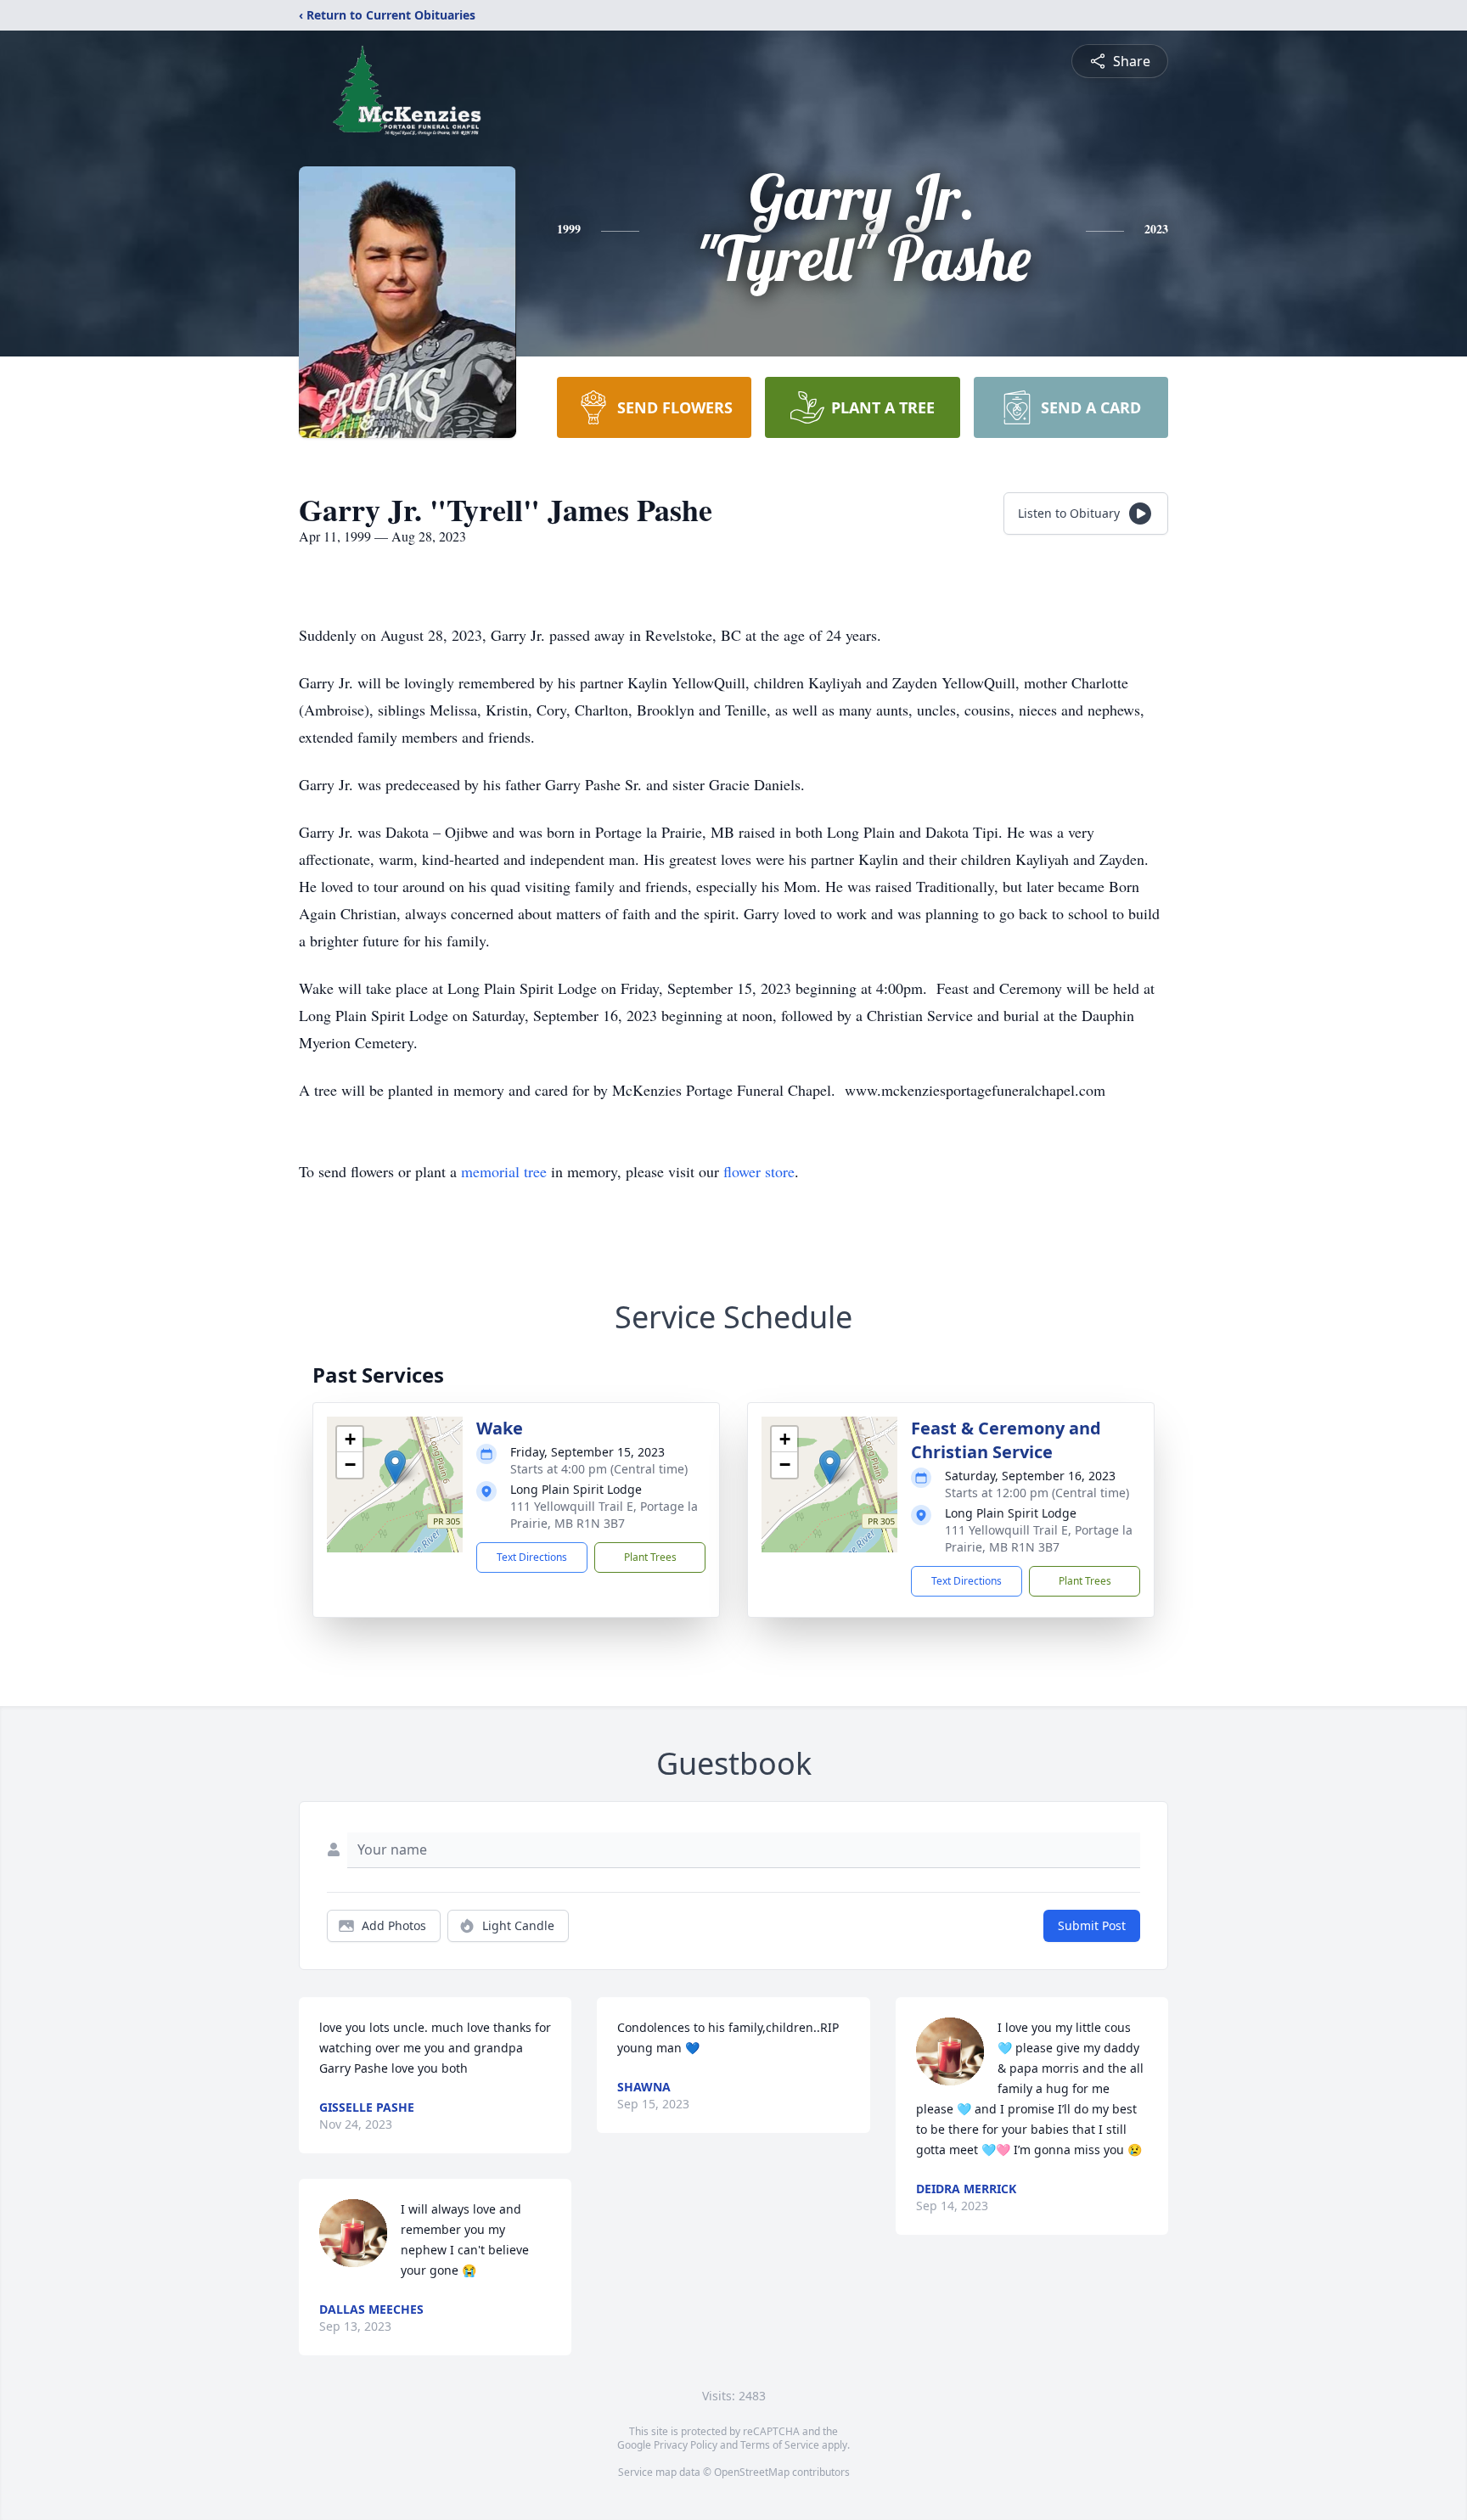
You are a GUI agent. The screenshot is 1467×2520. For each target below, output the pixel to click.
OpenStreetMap (752, 2472)
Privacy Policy (686, 2445)
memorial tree (504, 1171)
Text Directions (532, 1557)
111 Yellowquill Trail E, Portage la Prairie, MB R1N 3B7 (604, 1515)
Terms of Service (780, 2445)
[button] (395, 1467)
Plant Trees (650, 1557)
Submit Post (1092, 1925)
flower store (759, 1171)
